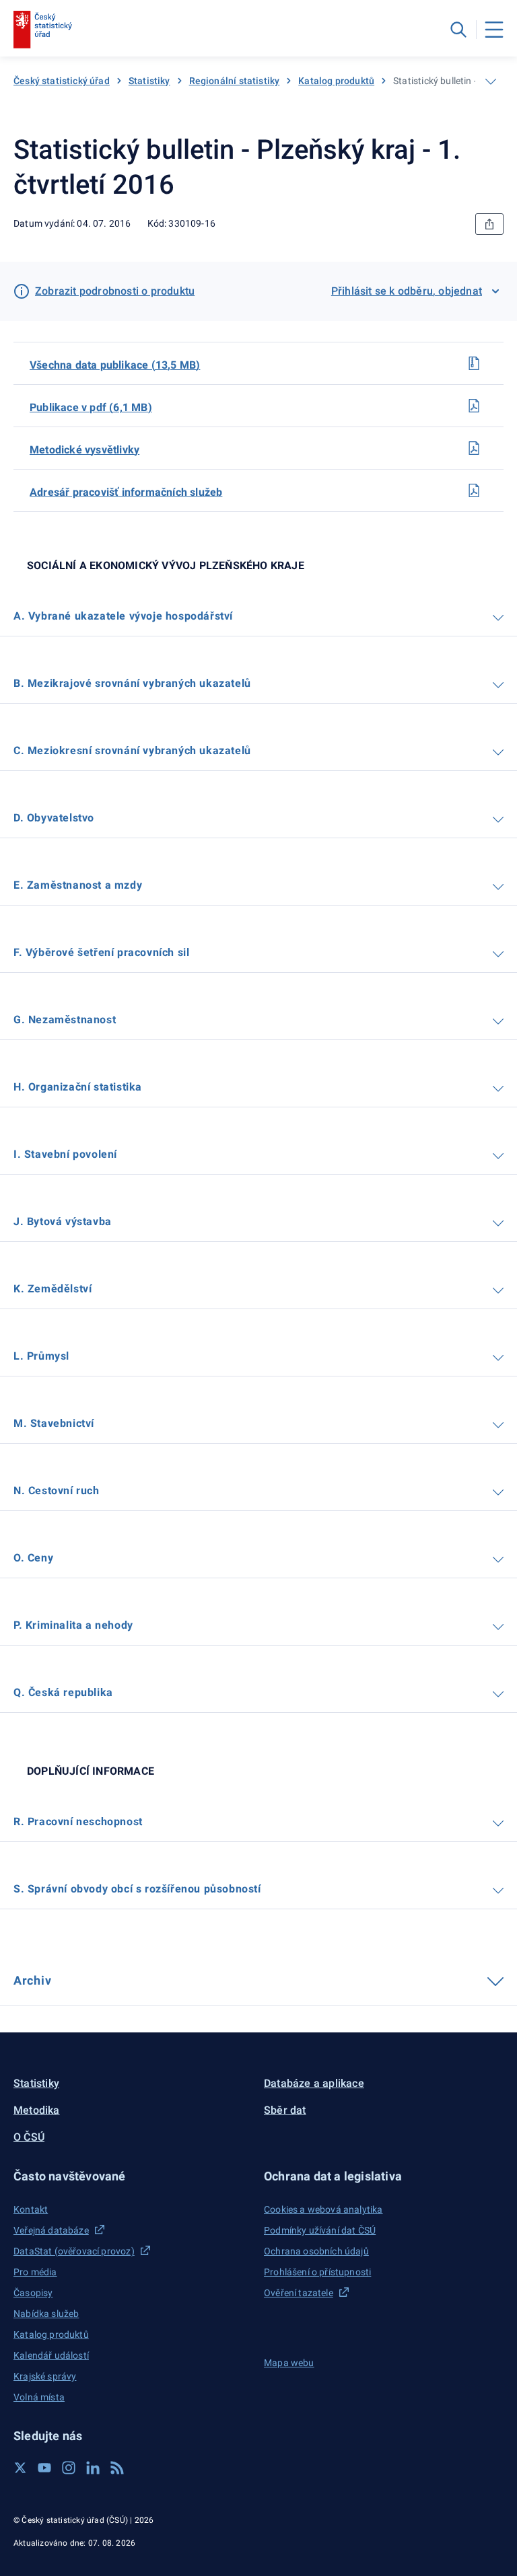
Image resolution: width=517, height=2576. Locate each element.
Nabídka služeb (46, 2314)
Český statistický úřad (62, 81)
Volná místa (39, 2397)
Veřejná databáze (51, 2230)
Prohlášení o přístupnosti (317, 2272)
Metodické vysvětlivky (84, 450)
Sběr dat (285, 2110)
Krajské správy (45, 2376)
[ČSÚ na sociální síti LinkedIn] (93, 2468)
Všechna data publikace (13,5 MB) (115, 365)
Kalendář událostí (51, 2355)
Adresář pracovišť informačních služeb (126, 492)
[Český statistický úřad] (43, 30)
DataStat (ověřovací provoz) (74, 2251)
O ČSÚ (29, 2137)
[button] (133, 2176)
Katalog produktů (336, 81)
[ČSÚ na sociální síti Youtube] (44, 2468)
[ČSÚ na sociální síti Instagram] (69, 2468)
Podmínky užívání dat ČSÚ (320, 2230)
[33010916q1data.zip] (474, 363)
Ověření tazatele (299, 2293)
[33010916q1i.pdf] (474, 490)
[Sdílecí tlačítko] (489, 224)
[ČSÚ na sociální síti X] (20, 2468)
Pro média (35, 2272)
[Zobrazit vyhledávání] (458, 30)
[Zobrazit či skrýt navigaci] (491, 81)
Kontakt (31, 2209)
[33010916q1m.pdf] (474, 448)
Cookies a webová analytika (323, 2209)
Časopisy (33, 2293)
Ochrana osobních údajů (316, 2251)
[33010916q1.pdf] (474, 406)
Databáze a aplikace (314, 2083)
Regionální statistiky (235, 81)
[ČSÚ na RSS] (117, 2468)
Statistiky (149, 81)
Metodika (37, 2110)
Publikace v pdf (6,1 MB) (91, 407)
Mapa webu (289, 2363)
